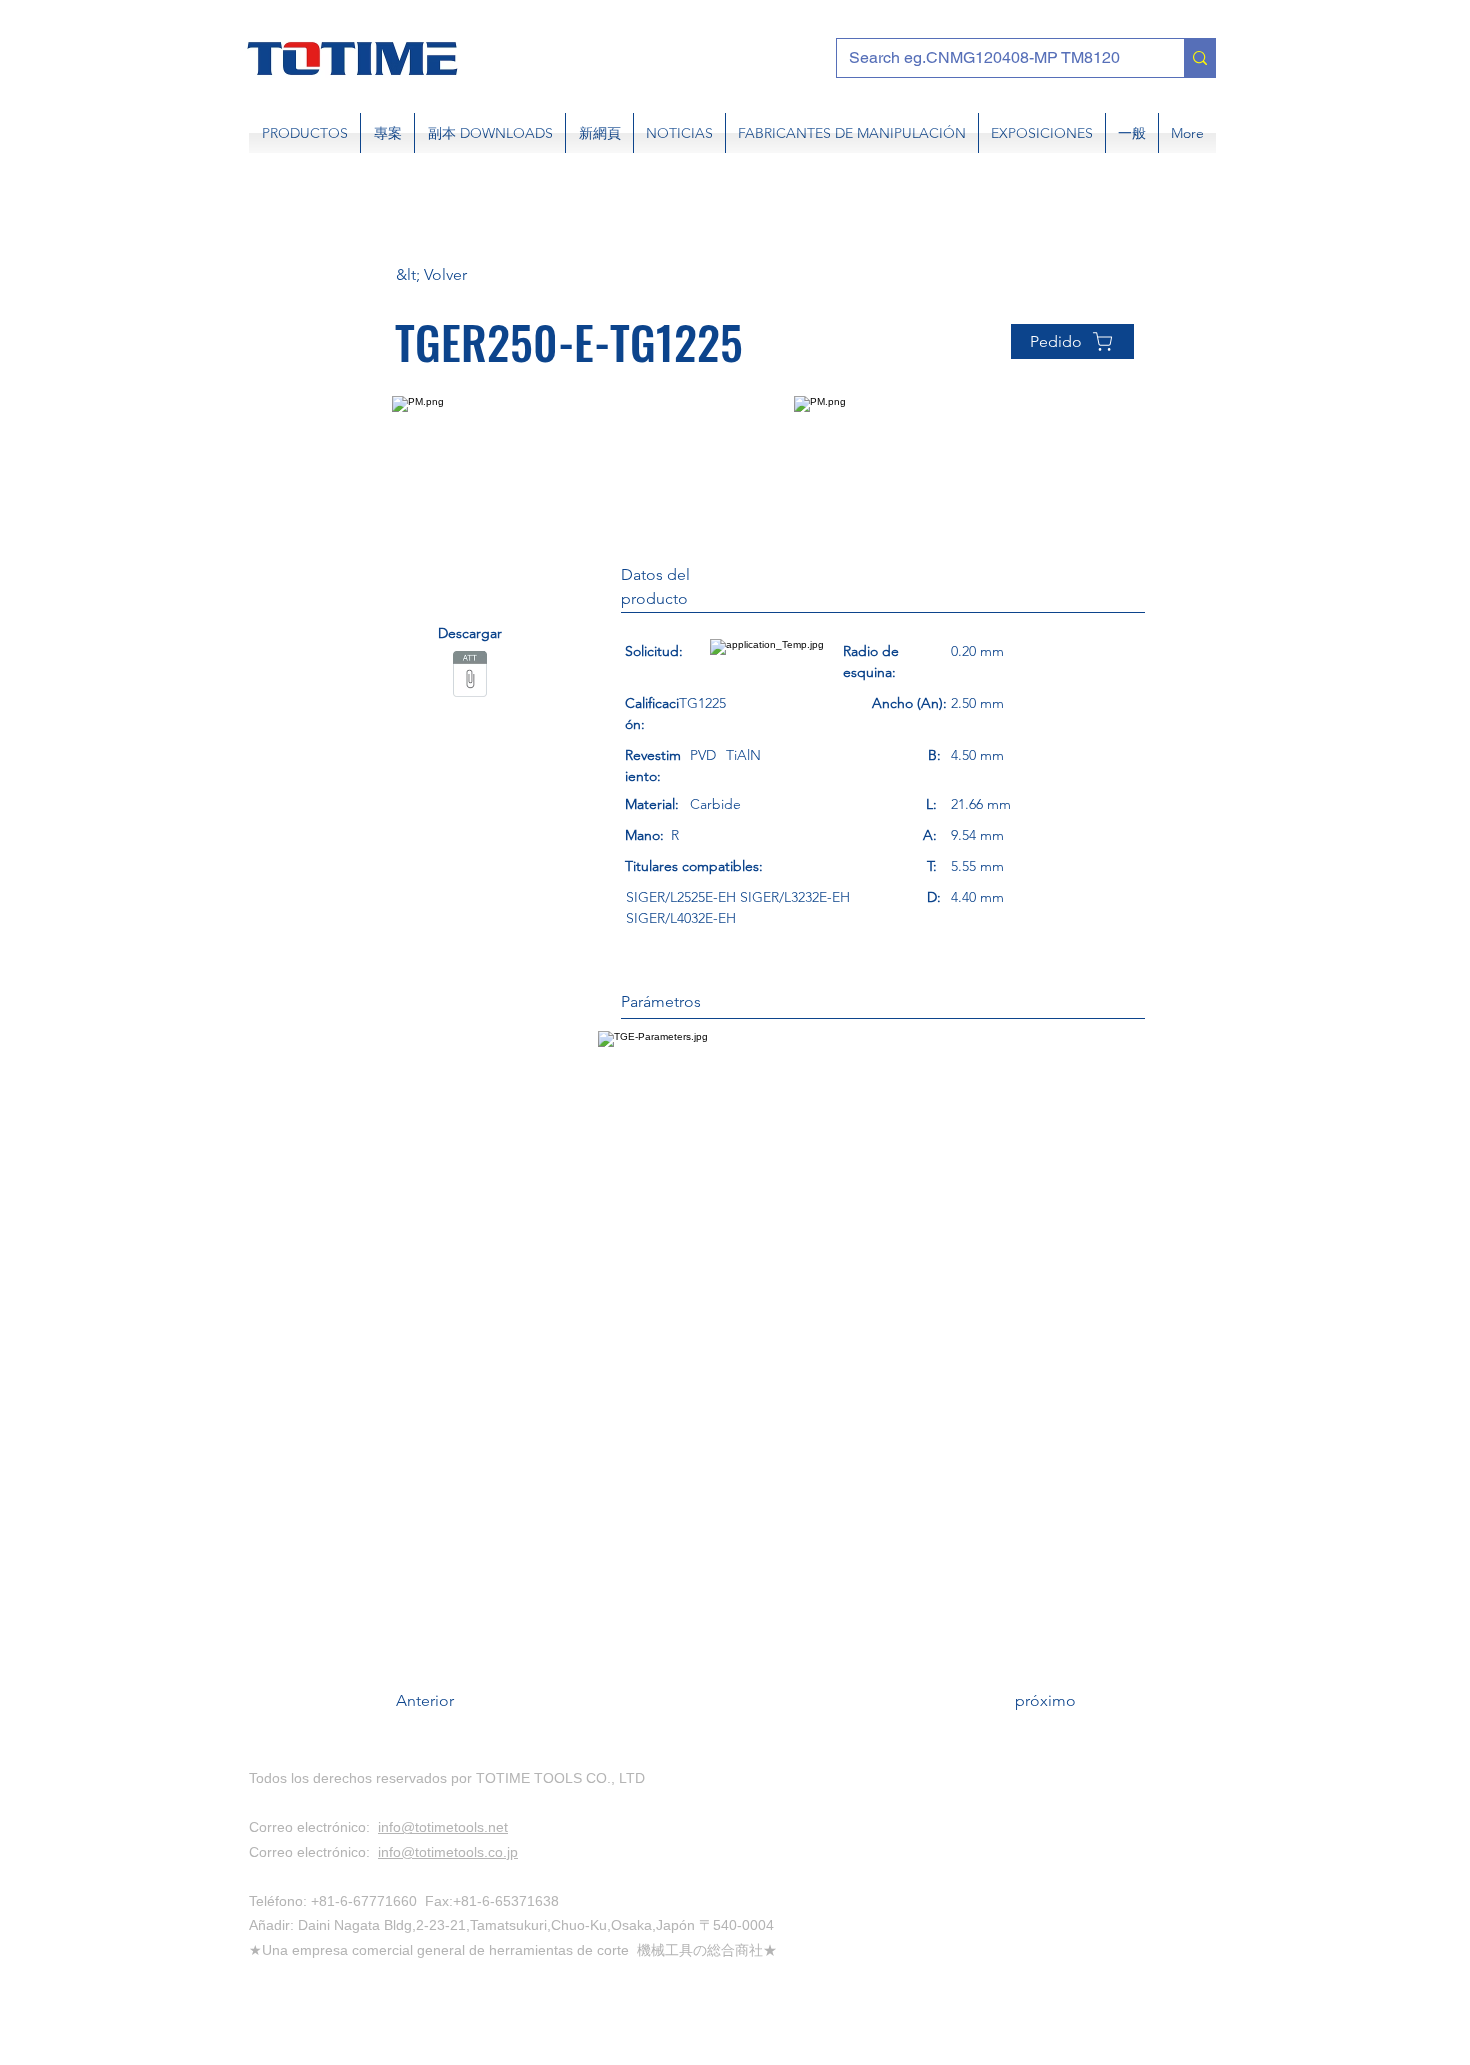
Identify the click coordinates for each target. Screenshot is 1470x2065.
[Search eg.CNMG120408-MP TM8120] (1199, 58)
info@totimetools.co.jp (448, 1852)
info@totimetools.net (443, 1827)
